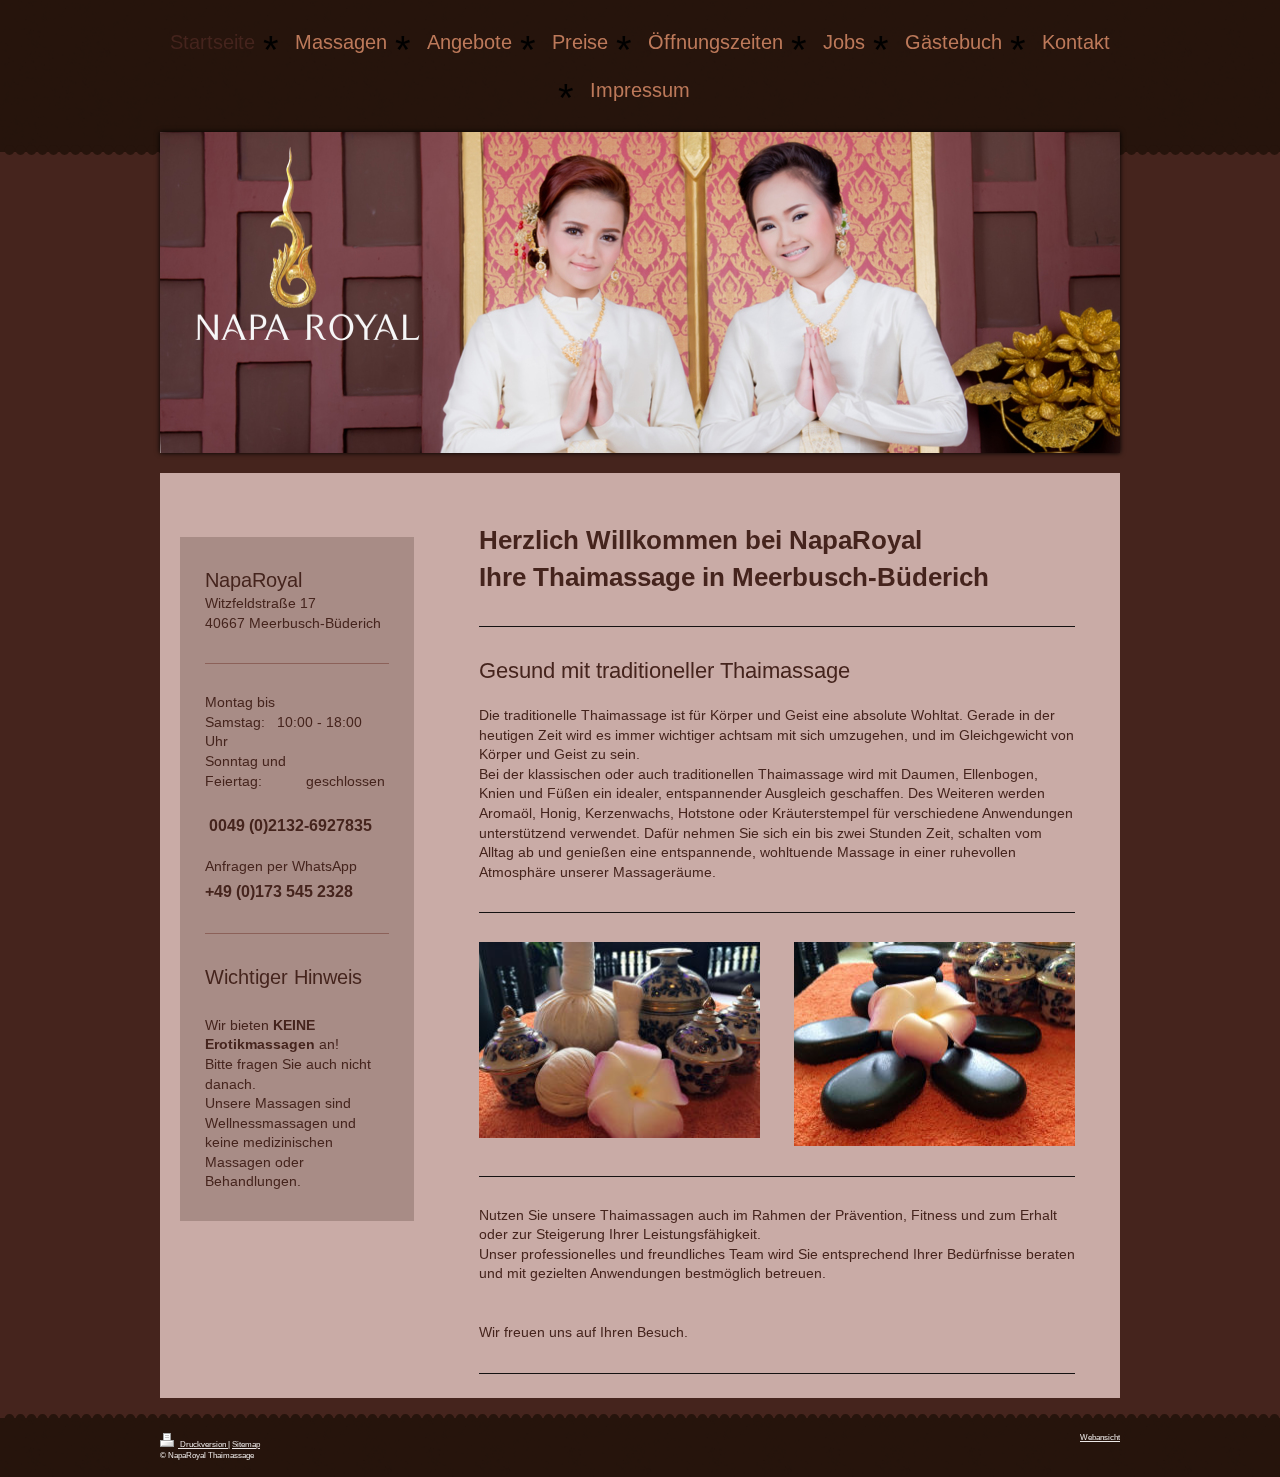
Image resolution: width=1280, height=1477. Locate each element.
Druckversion (203, 1444)
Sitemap (246, 1444)
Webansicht (1100, 1437)
